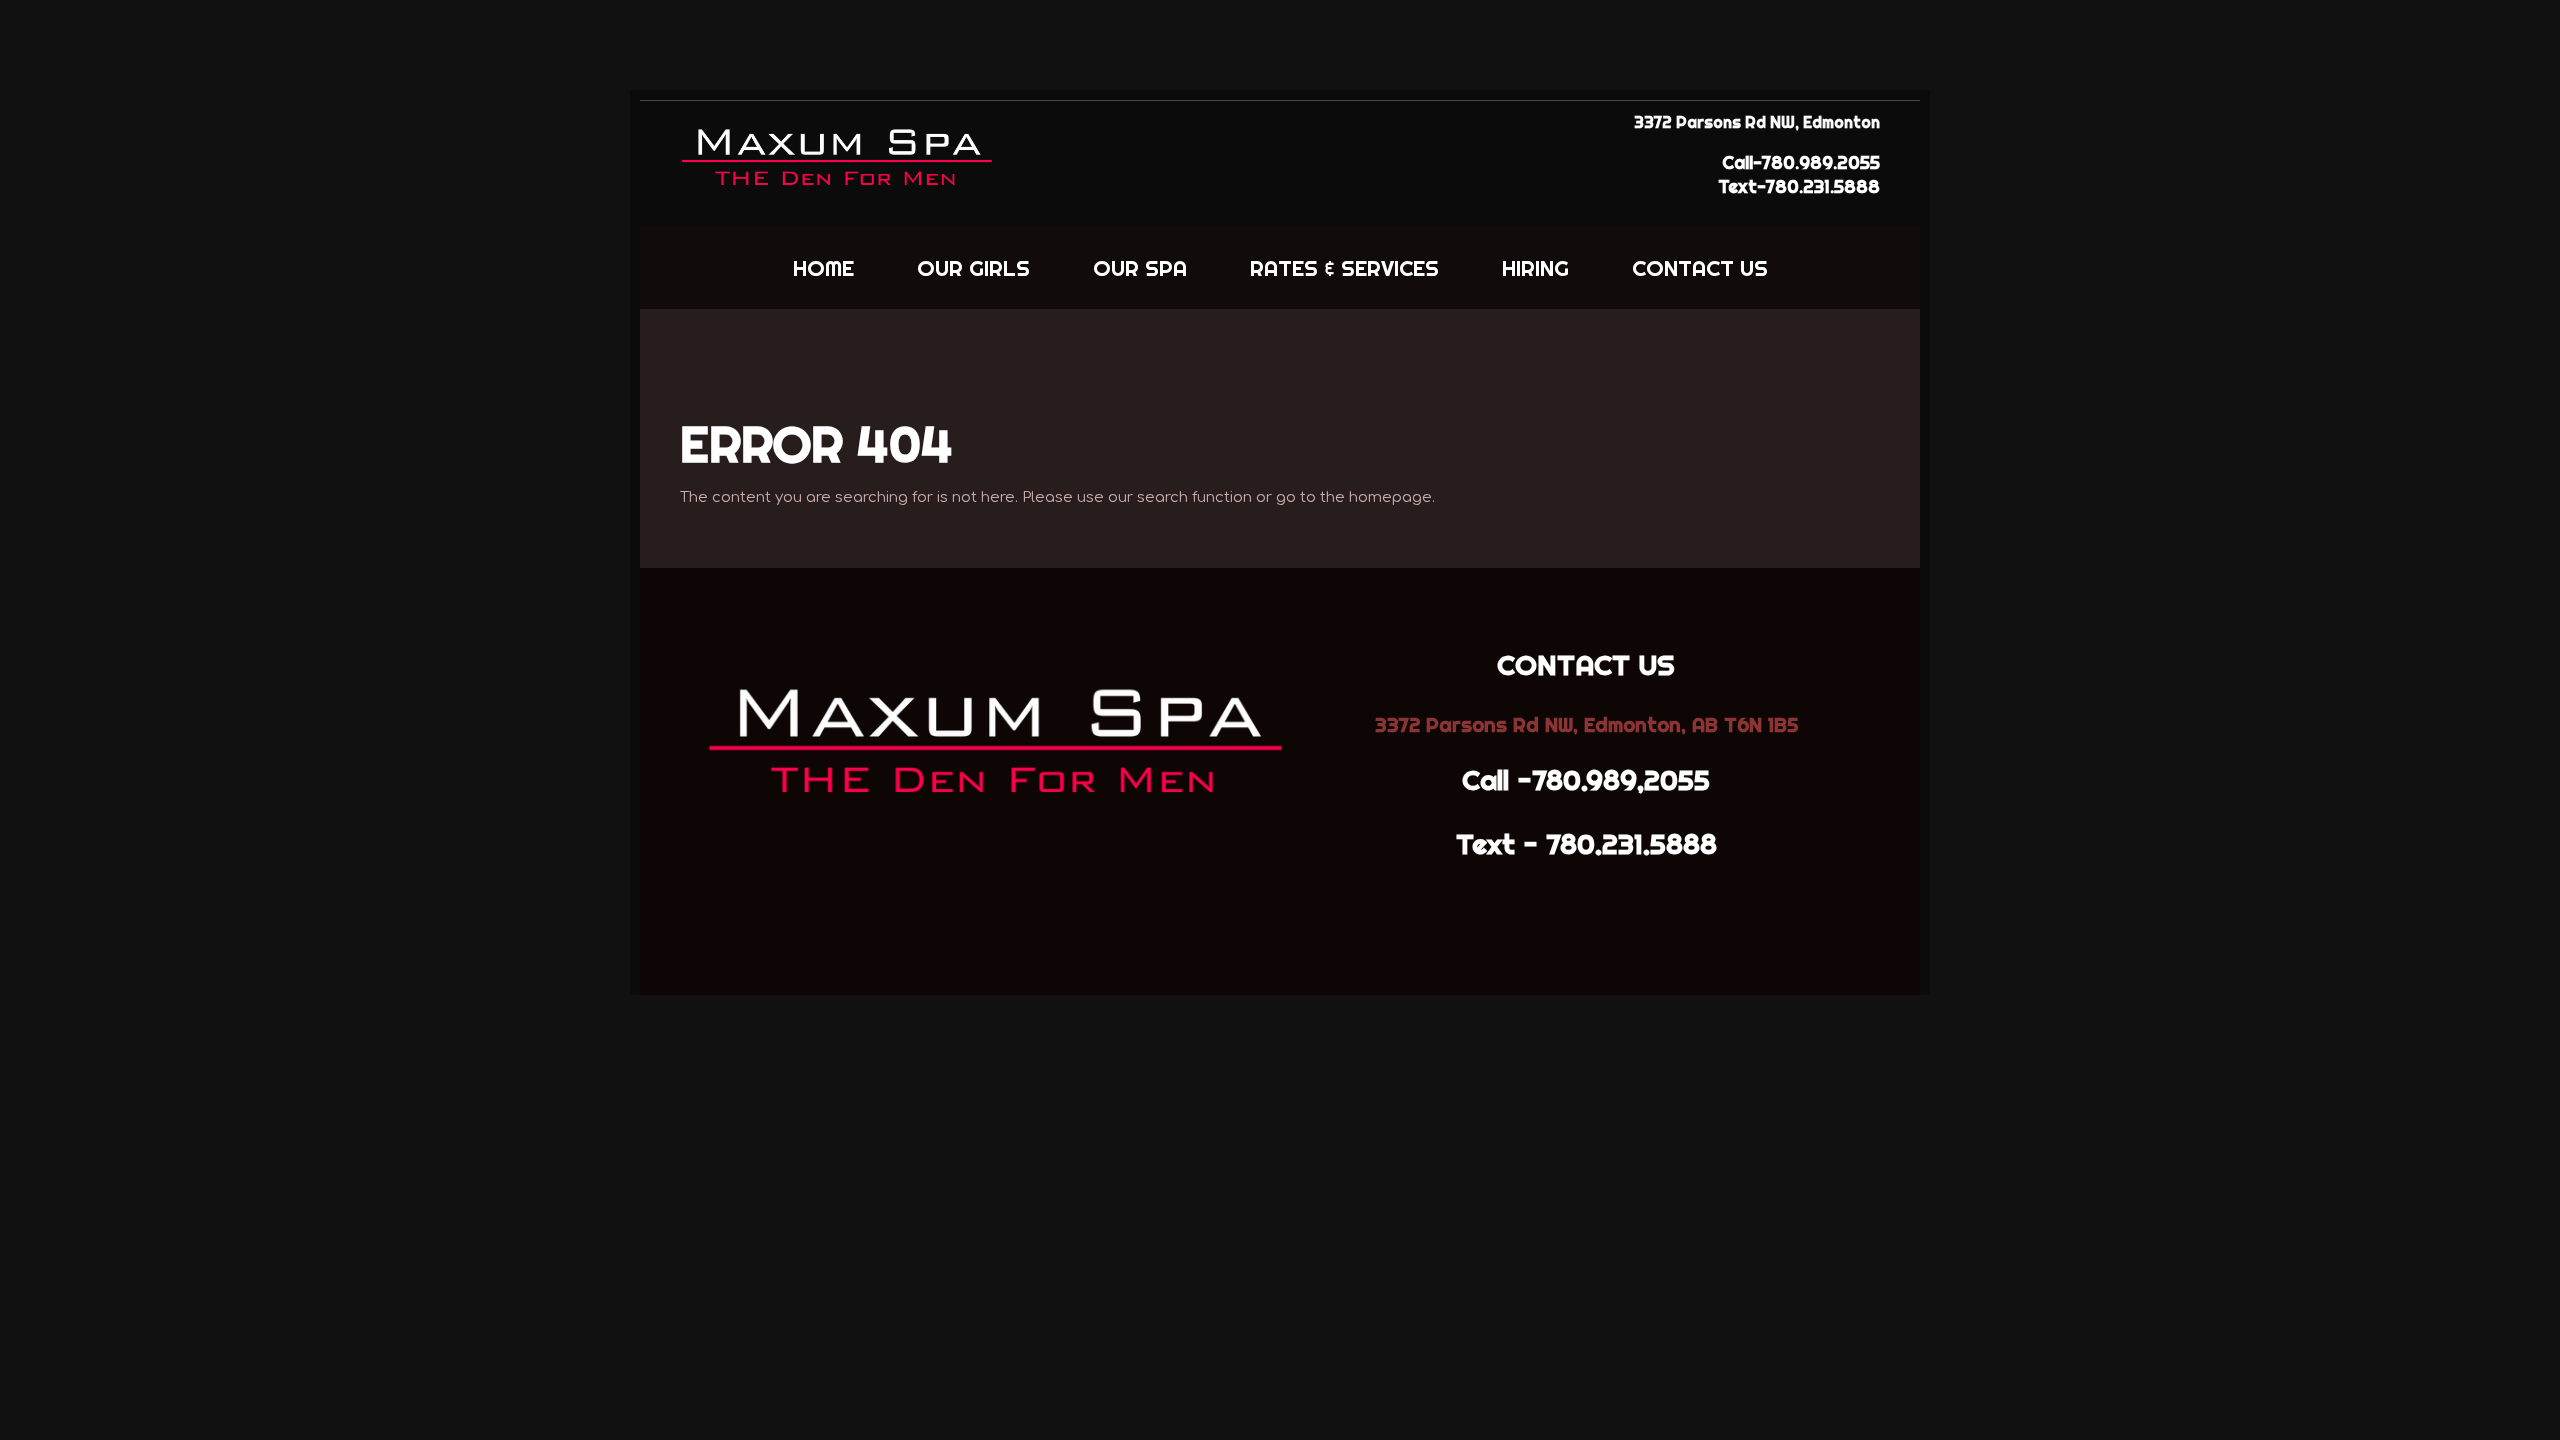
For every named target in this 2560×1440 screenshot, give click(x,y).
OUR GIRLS (973, 268)
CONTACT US (1700, 268)
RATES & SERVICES (1344, 268)
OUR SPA (1140, 268)
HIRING (1535, 268)
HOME (823, 268)
